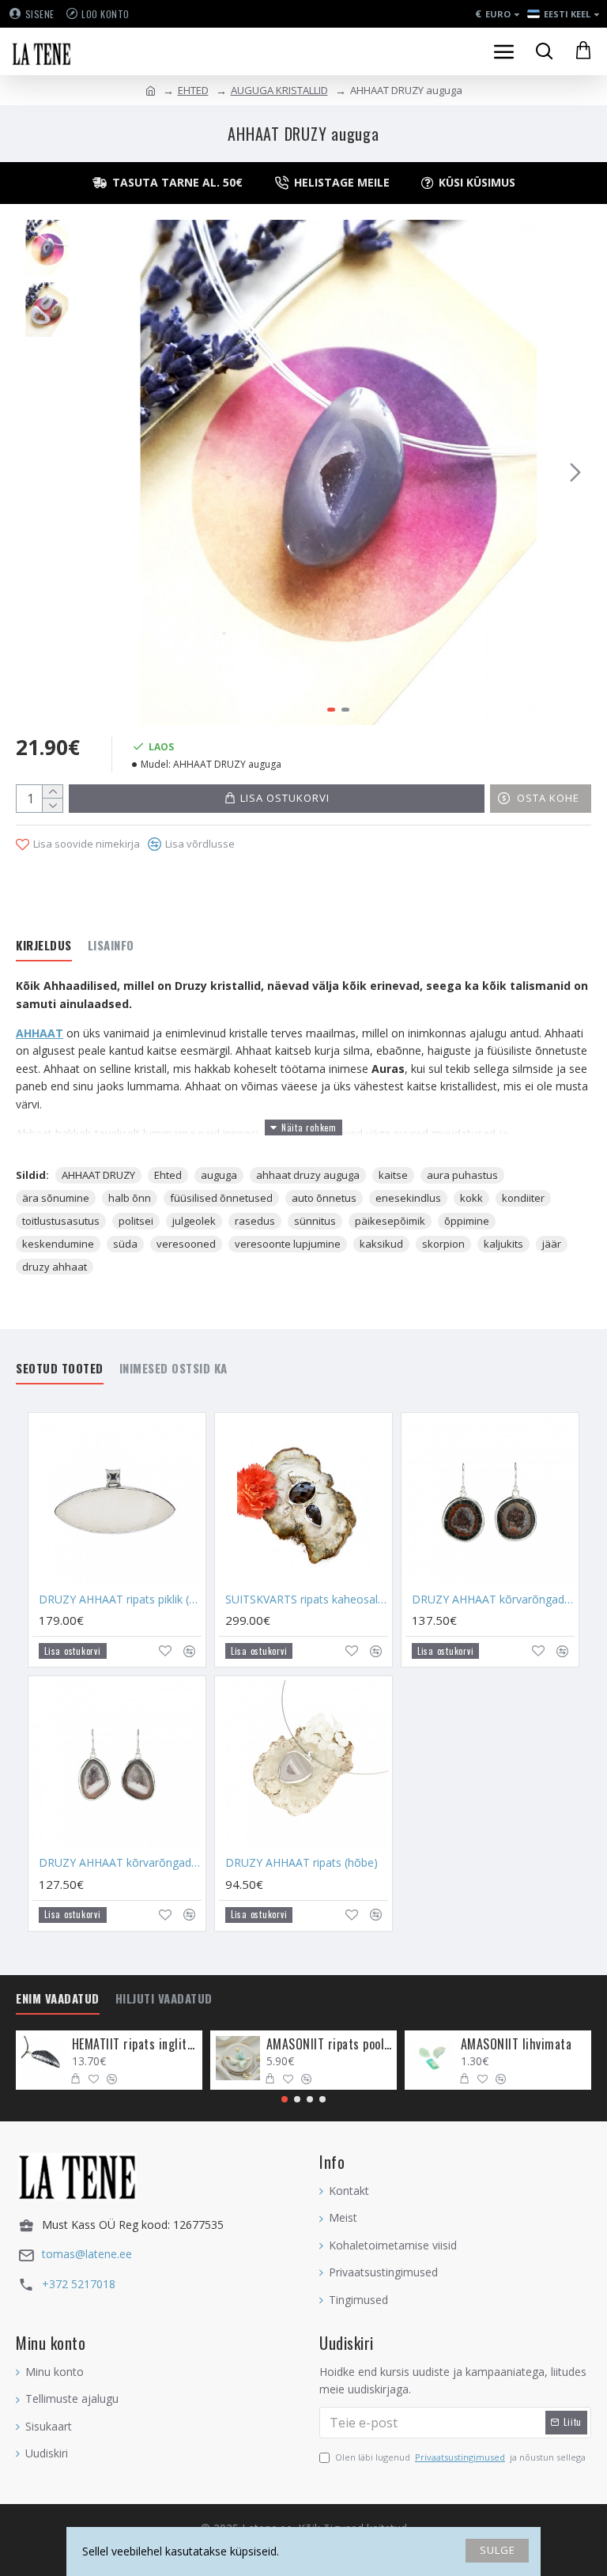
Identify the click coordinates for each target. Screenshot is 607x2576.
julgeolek (194, 1221)
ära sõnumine (56, 1198)
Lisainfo (111, 946)
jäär (552, 1244)
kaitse (393, 1175)
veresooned (186, 1244)
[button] (102, 472)
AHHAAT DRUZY (98, 1175)
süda (125, 1244)
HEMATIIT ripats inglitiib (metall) (135, 2044)
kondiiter (523, 1198)
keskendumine (58, 1244)
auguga (219, 1175)
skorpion (443, 1244)
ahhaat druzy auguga (308, 1175)
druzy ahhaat (55, 1267)
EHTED (193, 90)
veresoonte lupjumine (288, 1244)
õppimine (467, 1221)
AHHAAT (40, 1033)
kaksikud (381, 1244)
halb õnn (130, 1198)
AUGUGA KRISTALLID (279, 90)
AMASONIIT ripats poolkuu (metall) (329, 2044)
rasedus (255, 1221)
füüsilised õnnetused (221, 1198)
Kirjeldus (44, 946)
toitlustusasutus (61, 1221)
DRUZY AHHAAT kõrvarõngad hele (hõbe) (120, 1863)
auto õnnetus (324, 1198)
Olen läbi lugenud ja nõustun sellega (460, 2457)
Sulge (498, 2550)
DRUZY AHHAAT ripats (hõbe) (302, 1863)
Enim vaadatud (58, 1999)
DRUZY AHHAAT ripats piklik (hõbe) (120, 1600)
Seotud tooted (60, 1369)
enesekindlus (408, 1198)
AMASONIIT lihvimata (517, 2044)
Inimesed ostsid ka (173, 1369)
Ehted (168, 1175)
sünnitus (315, 1221)
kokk (471, 1198)
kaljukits (503, 1244)
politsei (136, 1221)
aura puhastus (462, 1175)
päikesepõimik (390, 1221)
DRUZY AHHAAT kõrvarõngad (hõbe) (493, 1600)
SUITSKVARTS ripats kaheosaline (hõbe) (307, 1600)
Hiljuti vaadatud (164, 1999)
